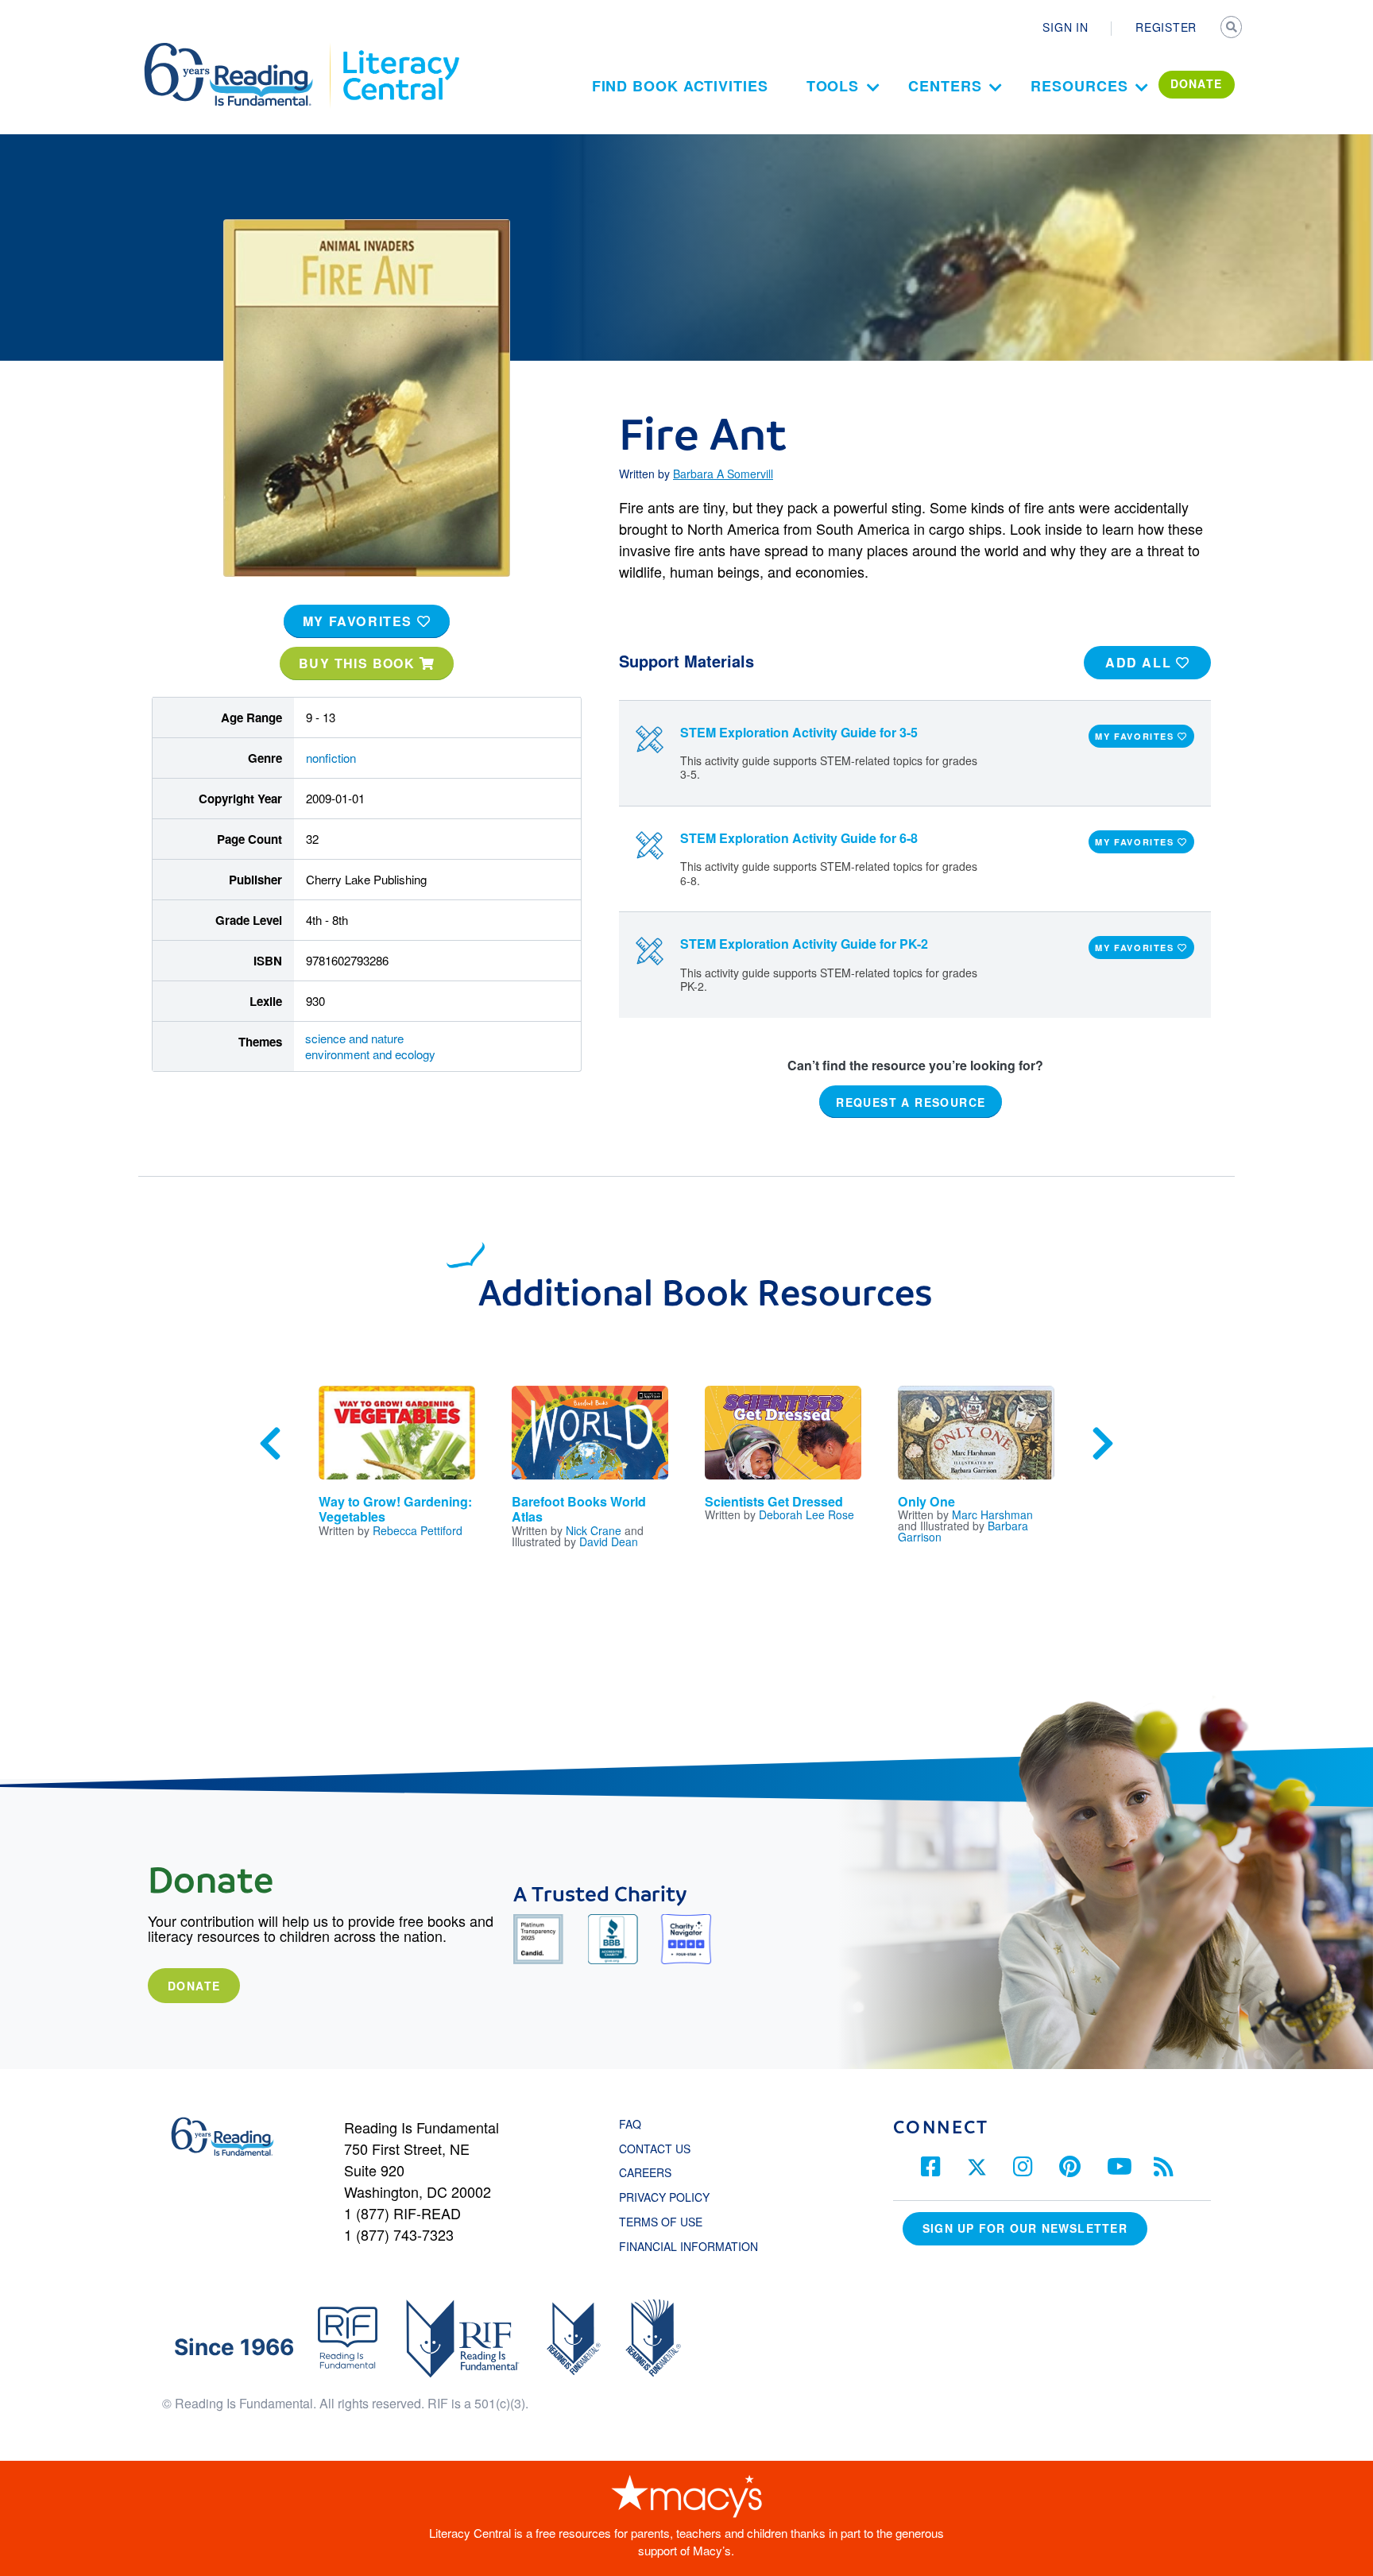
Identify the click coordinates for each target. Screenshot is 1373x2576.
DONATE (1197, 83)
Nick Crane (594, 1530)
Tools (833, 86)
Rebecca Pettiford (418, 1530)
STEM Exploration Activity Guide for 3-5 (799, 732)
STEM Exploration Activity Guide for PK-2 (804, 944)
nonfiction (331, 758)
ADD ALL (1141, 662)
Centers (945, 86)
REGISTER (1166, 27)
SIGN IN (1065, 27)
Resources (1079, 86)
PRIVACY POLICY (664, 2197)
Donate (194, 1986)
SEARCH (1232, 29)
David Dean (609, 1541)
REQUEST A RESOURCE (911, 1101)
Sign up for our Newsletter (1025, 2228)
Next (1103, 1444)
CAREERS (645, 2172)
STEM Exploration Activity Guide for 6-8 (799, 838)
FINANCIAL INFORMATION (688, 2246)
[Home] (240, 50)
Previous (270, 1444)
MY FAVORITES (360, 621)
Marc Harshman (992, 1514)
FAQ (630, 2124)
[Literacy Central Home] (400, 50)
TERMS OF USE (669, 2222)
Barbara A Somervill (723, 474)
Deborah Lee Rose (806, 1514)
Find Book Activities (680, 86)
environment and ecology (370, 1054)
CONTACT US (659, 2149)
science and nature (354, 1038)
